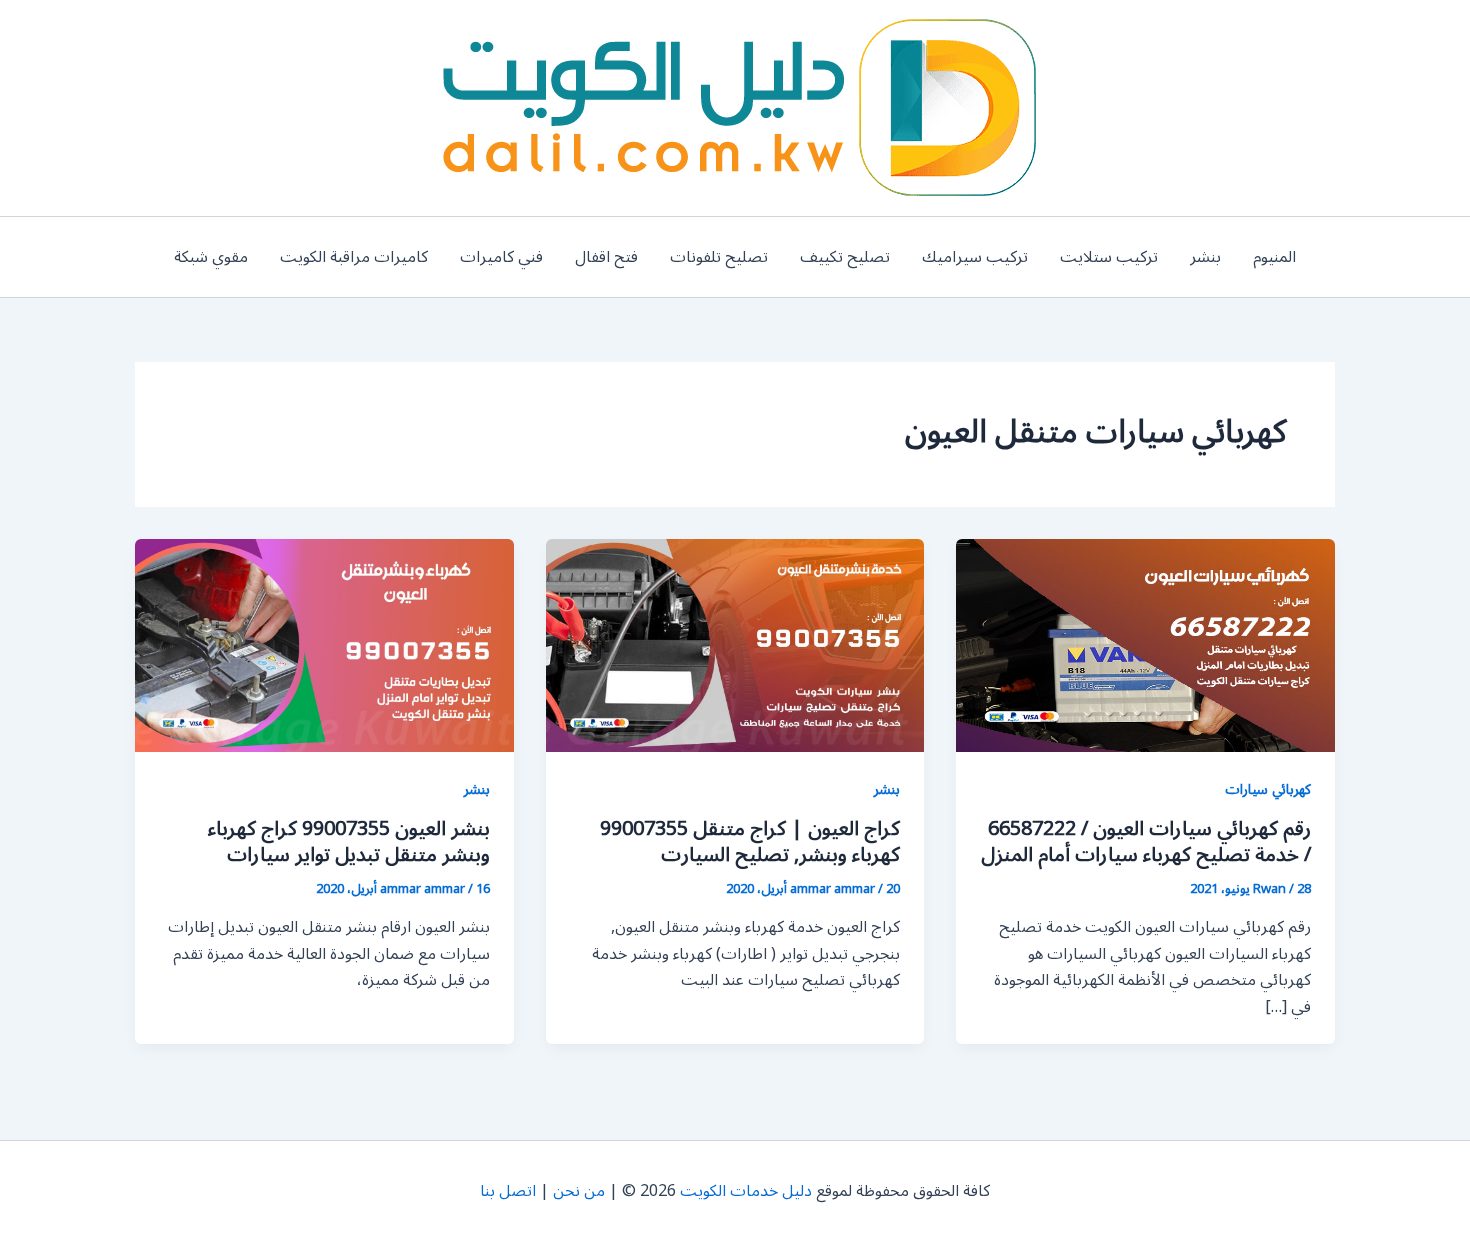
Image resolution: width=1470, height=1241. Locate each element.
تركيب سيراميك (975, 257)
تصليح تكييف (845, 257)
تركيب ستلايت (1109, 257)
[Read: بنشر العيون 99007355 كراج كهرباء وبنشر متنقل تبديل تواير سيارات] (324, 645)
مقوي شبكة (211, 257)
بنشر (1205, 257)
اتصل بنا (508, 1191)
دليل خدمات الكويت (746, 1191)
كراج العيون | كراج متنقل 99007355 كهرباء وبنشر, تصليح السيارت (750, 842)
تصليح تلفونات (719, 257)
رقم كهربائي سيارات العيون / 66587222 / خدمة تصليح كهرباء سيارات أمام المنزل (1146, 842)
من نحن (579, 1191)
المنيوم (1274, 257)
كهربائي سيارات (1268, 789)
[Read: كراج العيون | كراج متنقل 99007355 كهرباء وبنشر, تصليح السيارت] (735, 645)
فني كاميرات (501, 257)
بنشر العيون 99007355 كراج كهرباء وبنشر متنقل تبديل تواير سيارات (349, 842)
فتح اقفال (606, 257)
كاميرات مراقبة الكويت (354, 257)
